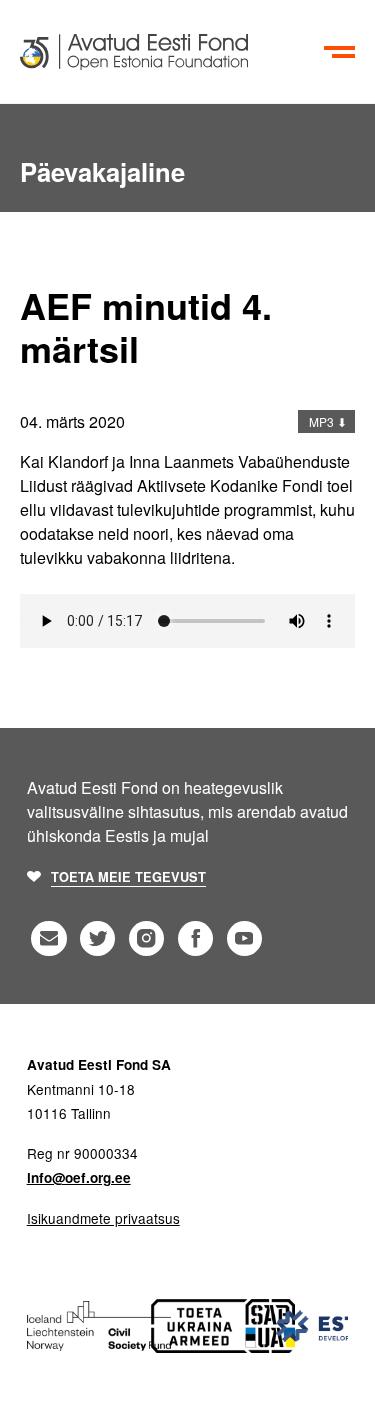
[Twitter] (97, 938)
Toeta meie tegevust (128, 877)
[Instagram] (146, 938)
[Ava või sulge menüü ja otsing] (340, 52)
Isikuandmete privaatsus (103, 1218)
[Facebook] (195, 938)
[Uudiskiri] (48, 938)
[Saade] (168, 52)
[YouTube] (244, 938)
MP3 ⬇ (326, 421)
